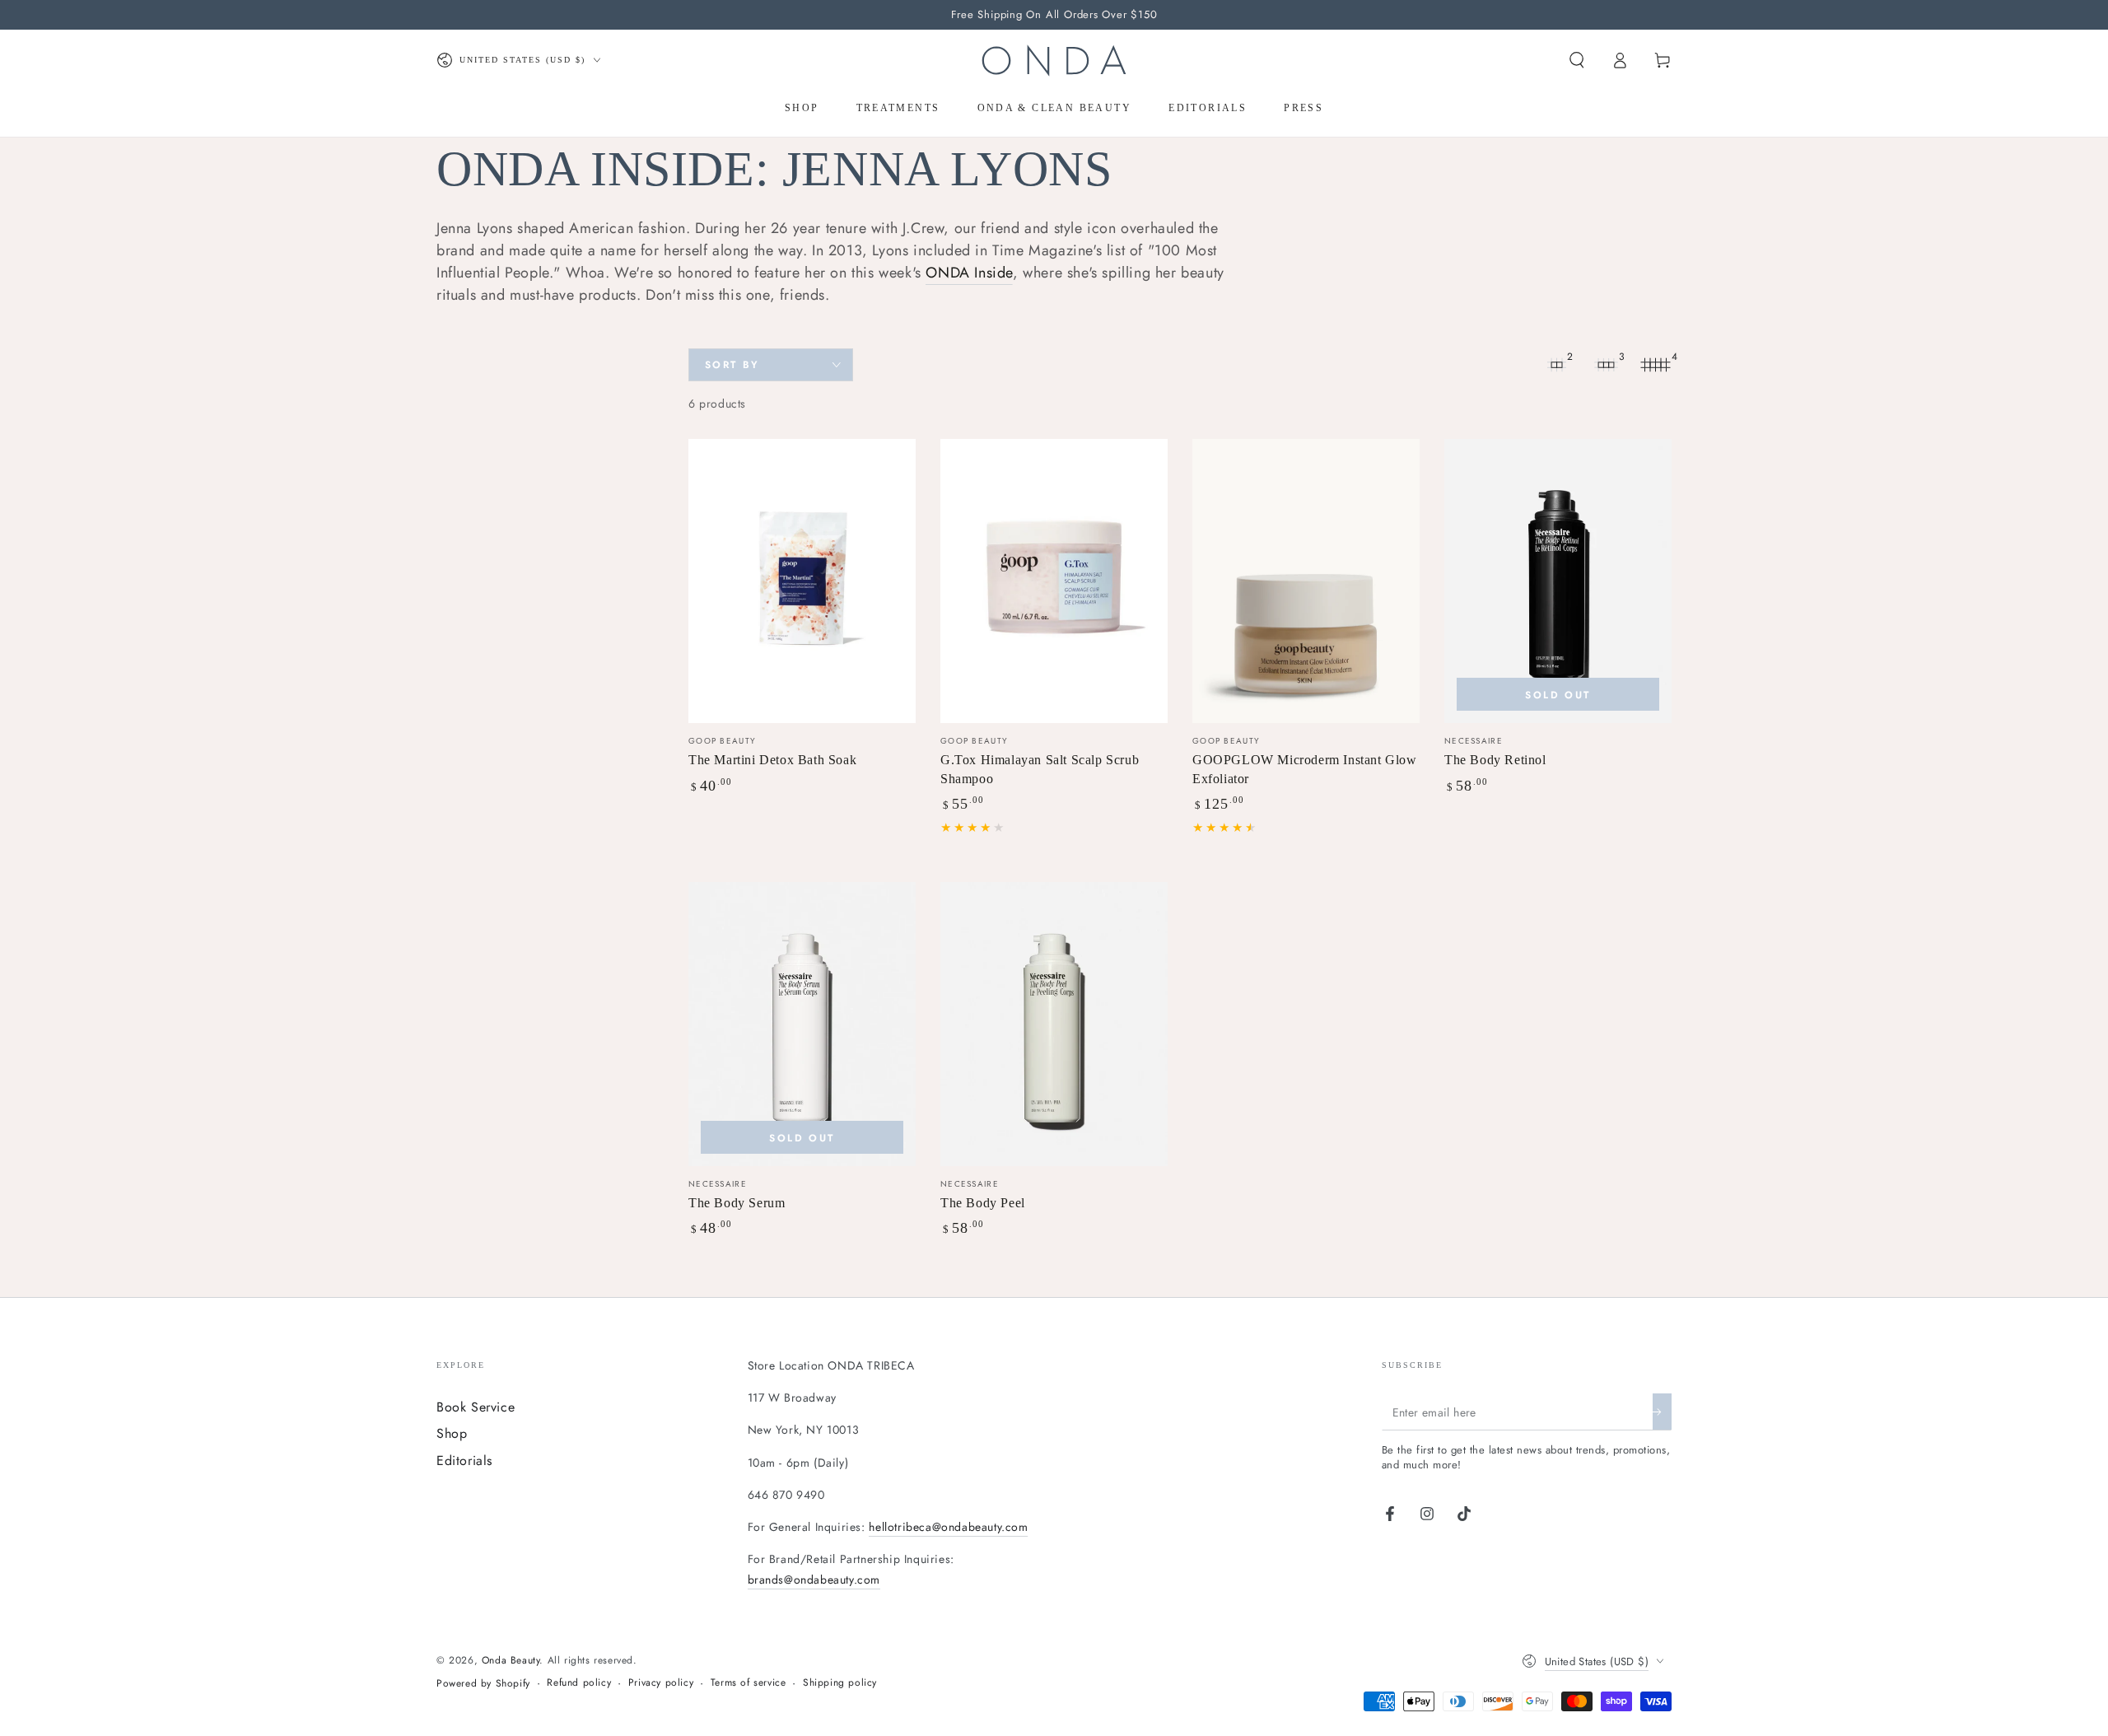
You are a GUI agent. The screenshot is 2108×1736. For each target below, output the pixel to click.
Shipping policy (840, 1683)
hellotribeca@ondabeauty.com (948, 1527)
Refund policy (579, 1683)
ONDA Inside (969, 273)
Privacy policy (661, 1683)
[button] (1577, 60)
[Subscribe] (1662, 1412)
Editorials (464, 1461)
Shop (452, 1433)
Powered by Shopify (483, 1684)
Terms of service (749, 1683)
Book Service (476, 1407)
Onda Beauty (511, 1660)
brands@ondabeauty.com (814, 1580)
